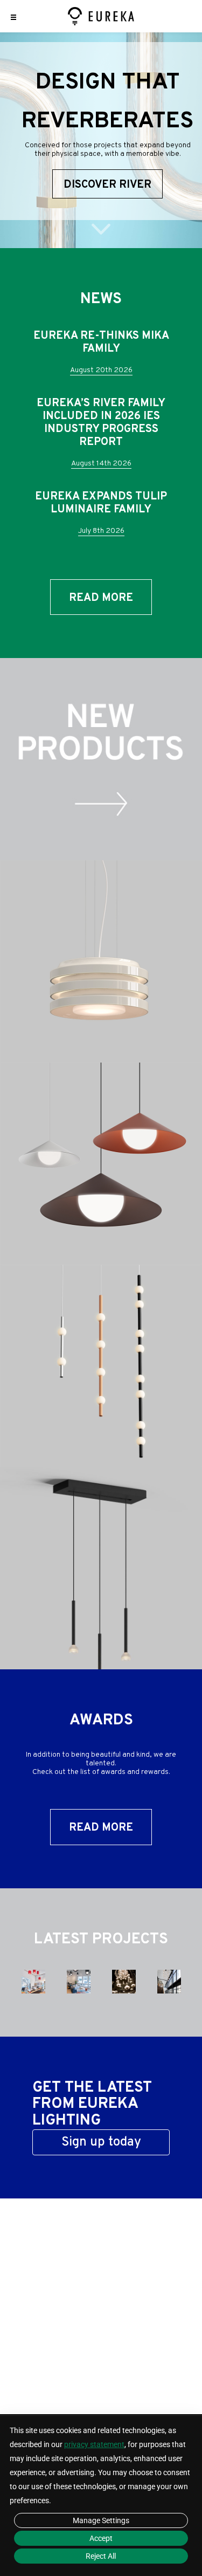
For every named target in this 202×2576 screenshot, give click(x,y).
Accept (101, 2538)
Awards (101, 1721)
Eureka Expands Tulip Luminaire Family (101, 503)
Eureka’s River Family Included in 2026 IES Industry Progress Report (101, 423)
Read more (101, 598)
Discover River (107, 185)
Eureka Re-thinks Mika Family (101, 342)
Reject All (101, 2556)
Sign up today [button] (101, 2142)
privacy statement (94, 2444)
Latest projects (101, 1940)
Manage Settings (101, 2520)
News (101, 299)
